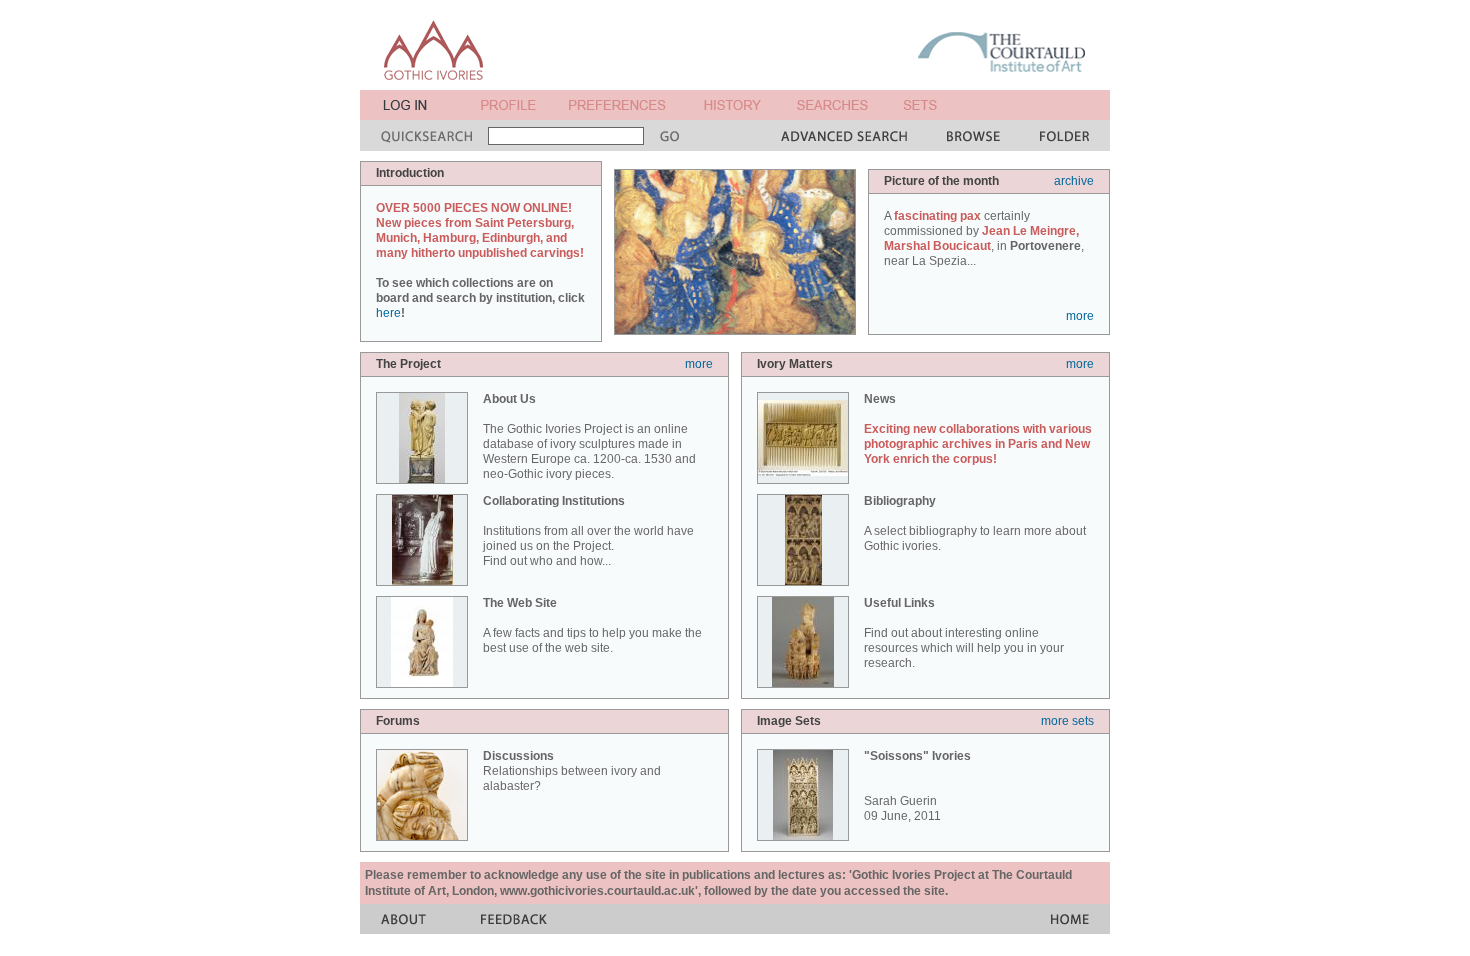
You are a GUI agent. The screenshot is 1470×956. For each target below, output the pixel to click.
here (388, 313)
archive (1074, 181)
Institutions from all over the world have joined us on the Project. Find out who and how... (588, 531)
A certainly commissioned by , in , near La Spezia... (984, 238)
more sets (1067, 721)
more (1080, 316)
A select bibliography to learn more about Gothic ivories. (975, 523)
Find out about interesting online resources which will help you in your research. (964, 633)
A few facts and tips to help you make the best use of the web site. (592, 625)
